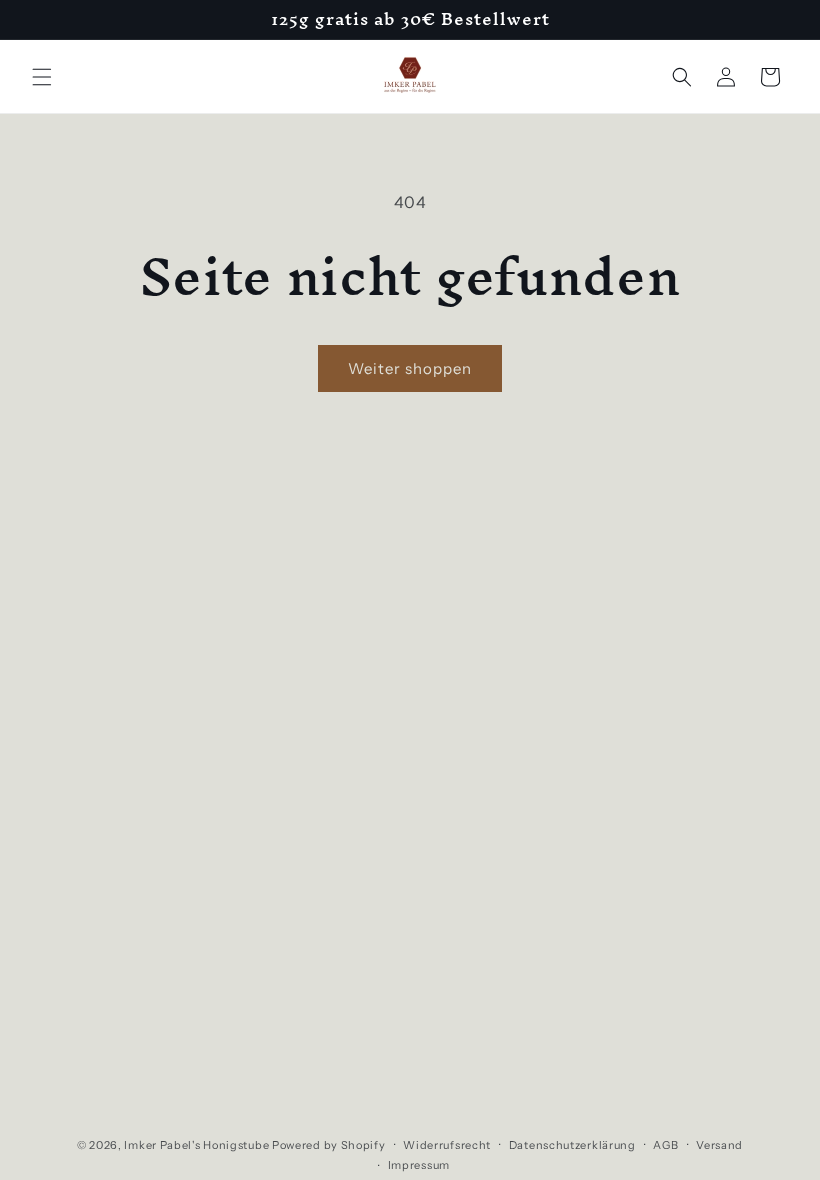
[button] (42, 77)
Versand (719, 1145)
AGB (665, 1145)
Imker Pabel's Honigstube (196, 1145)
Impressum (419, 1165)
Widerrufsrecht (447, 1145)
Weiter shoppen (410, 368)
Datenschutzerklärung (572, 1145)
